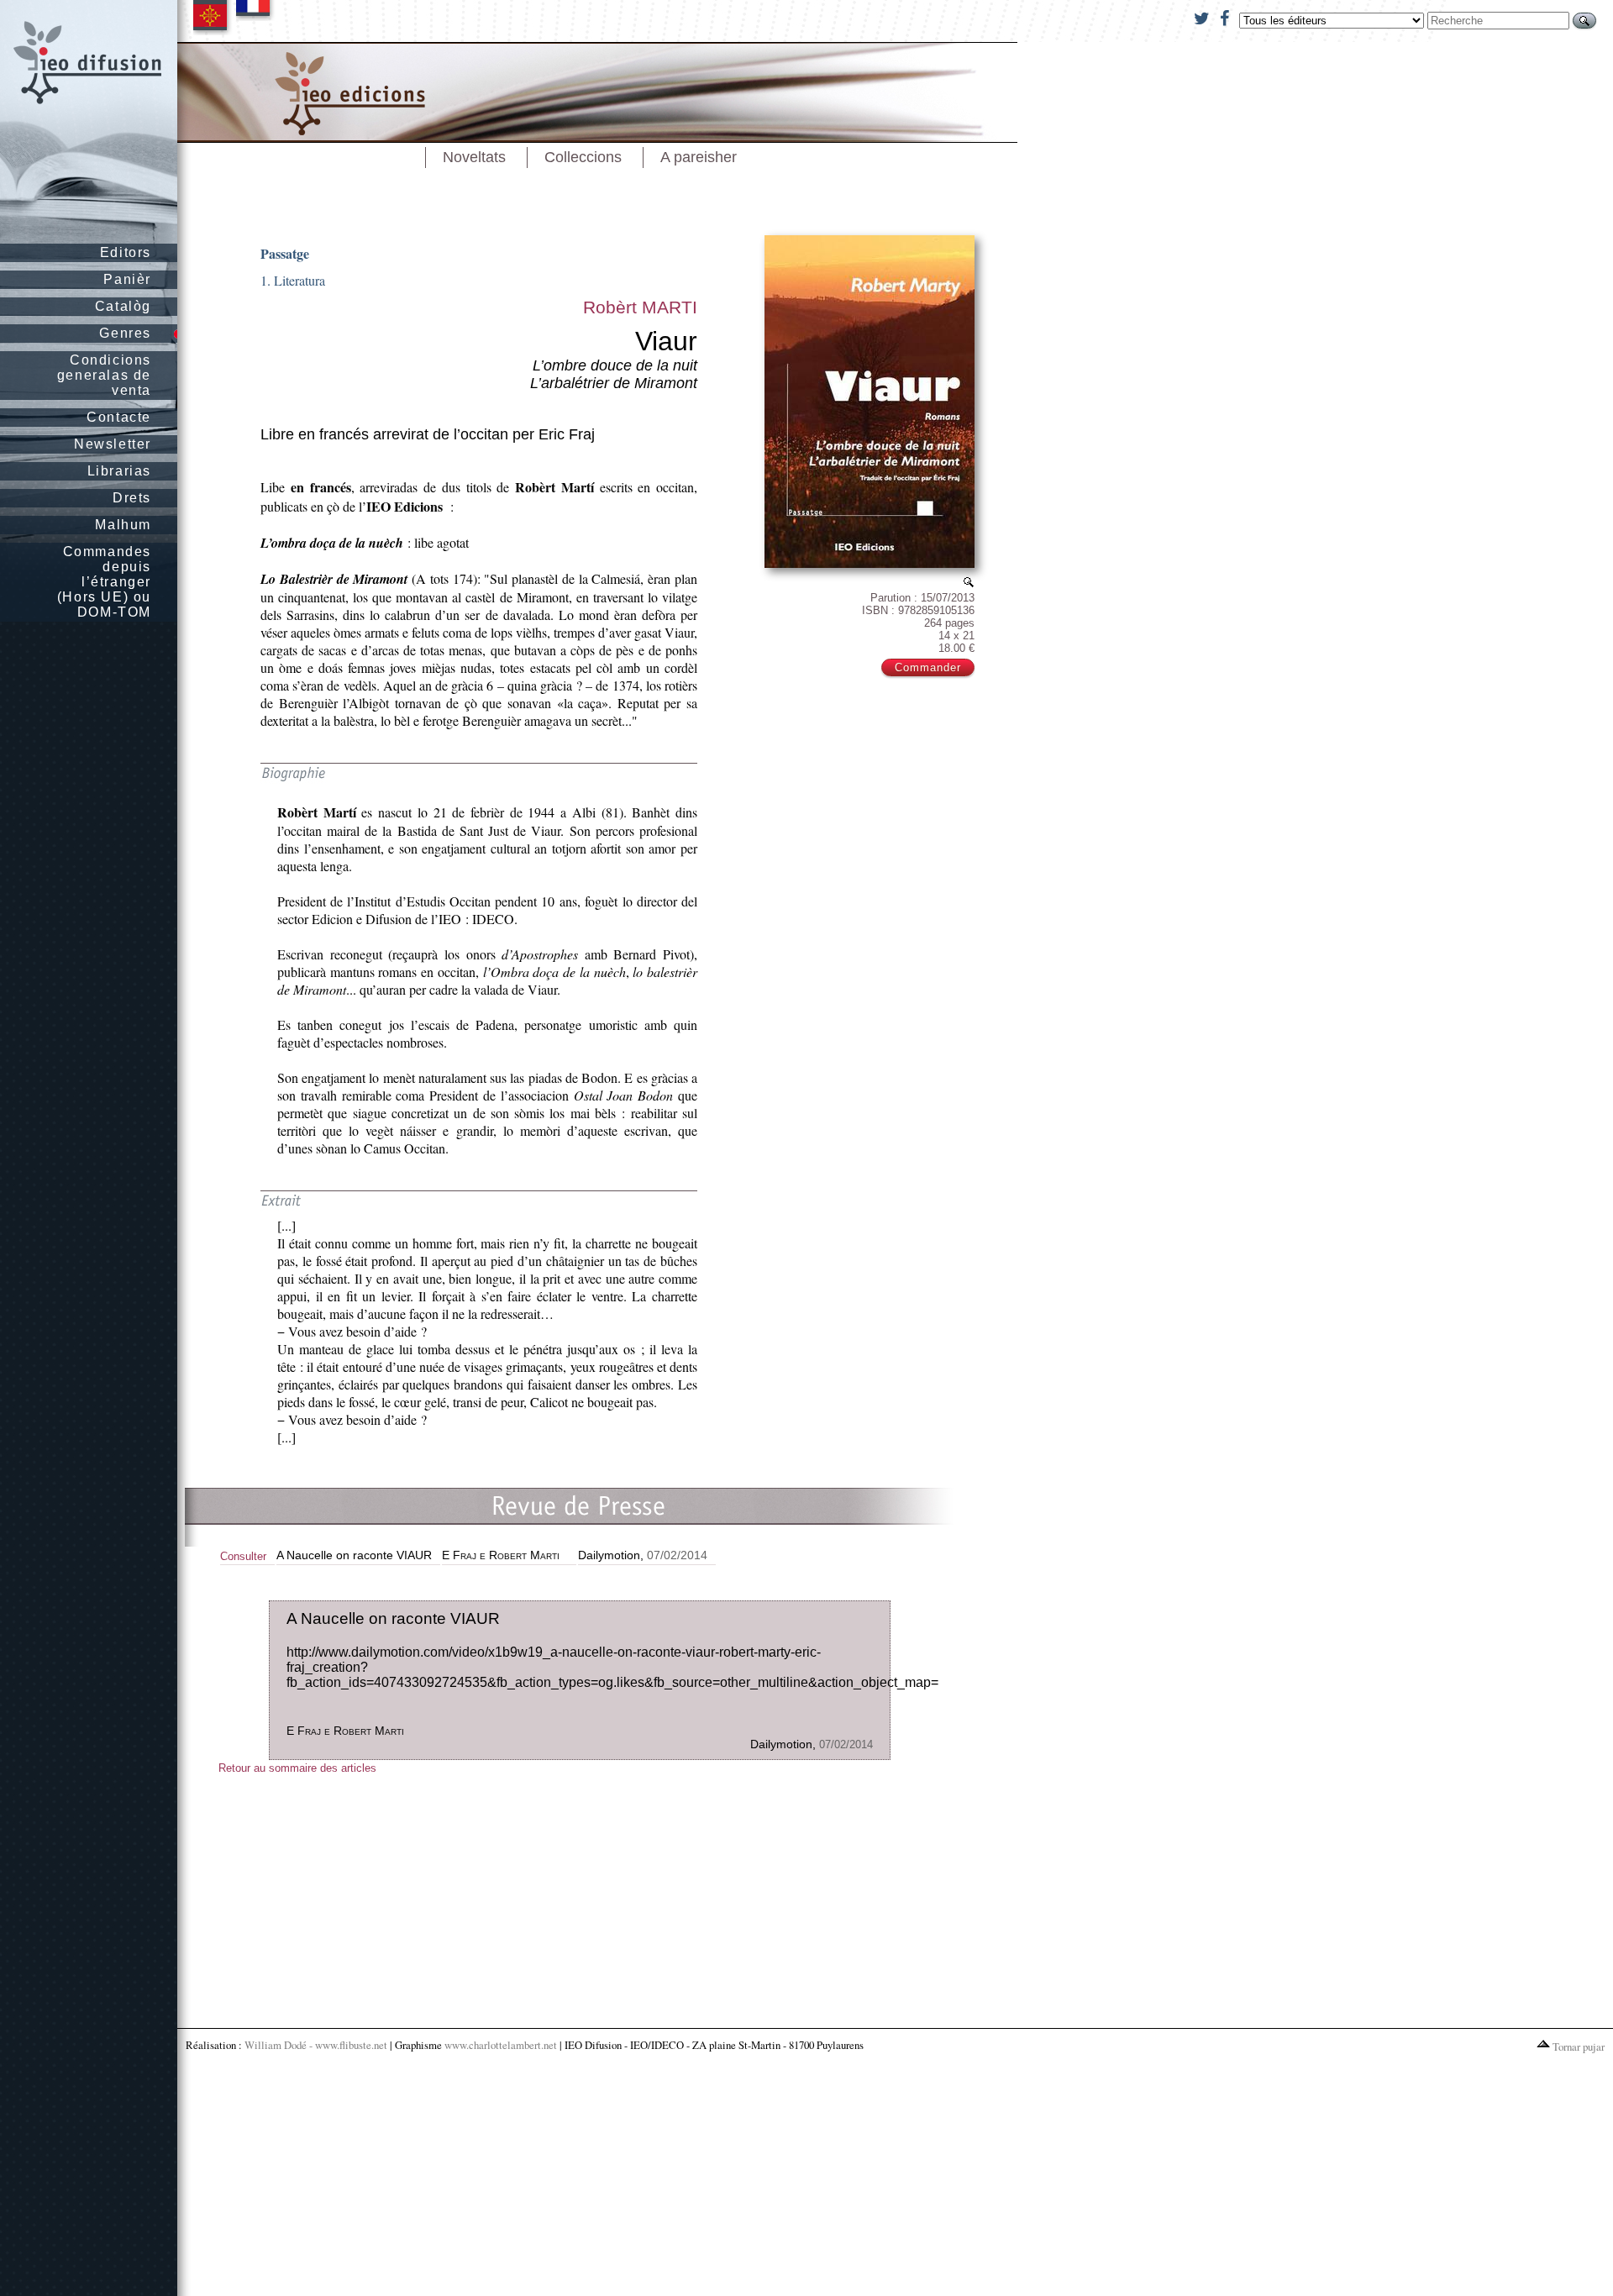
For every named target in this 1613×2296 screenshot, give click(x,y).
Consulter (243, 1556)
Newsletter (113, 444)
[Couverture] (969, 582)
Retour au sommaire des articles (297, 1768)
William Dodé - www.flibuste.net (316, 2045)
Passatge (285, 253)
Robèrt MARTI (640, 307)
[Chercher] (1584, 21)
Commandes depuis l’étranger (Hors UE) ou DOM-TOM (104, 582)
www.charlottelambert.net (501, 2045)
